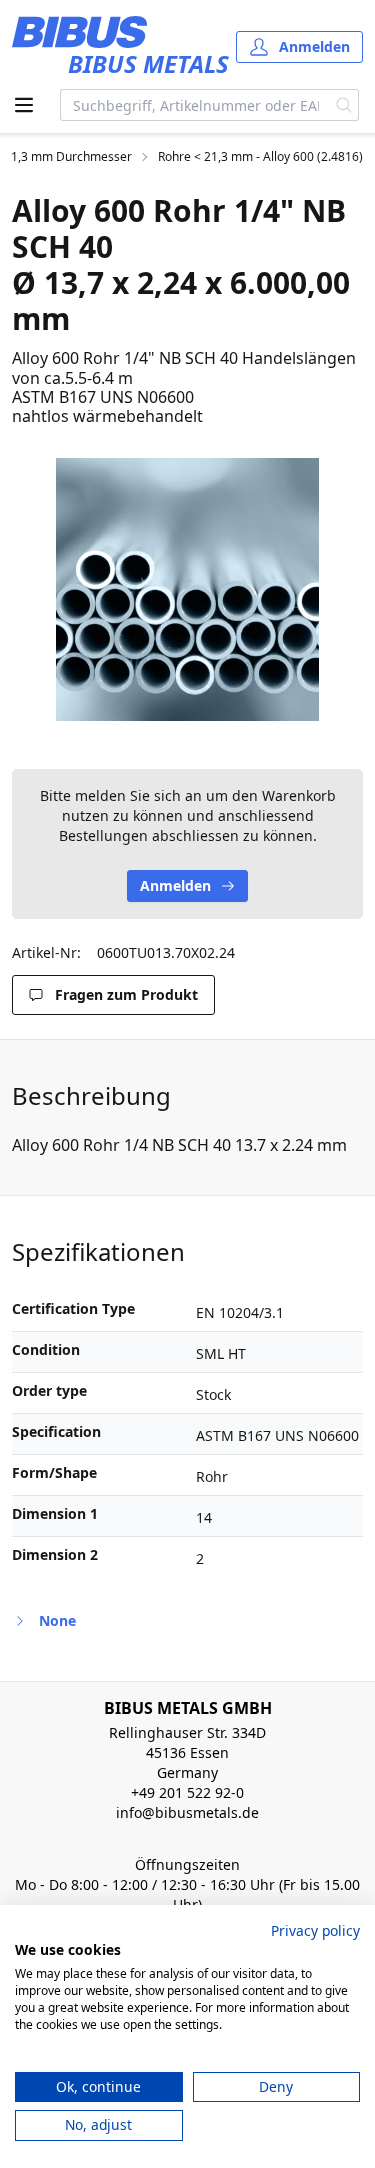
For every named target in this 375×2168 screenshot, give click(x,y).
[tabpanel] (187, 589)
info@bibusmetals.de (187, 1812)
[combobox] (195, 105)
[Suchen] (344, 105)
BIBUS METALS (148, 63)
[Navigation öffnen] (24, 105)
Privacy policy (315, 1930)
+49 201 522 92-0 (187, 1792)
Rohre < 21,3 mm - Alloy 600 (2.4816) (260, 157)
